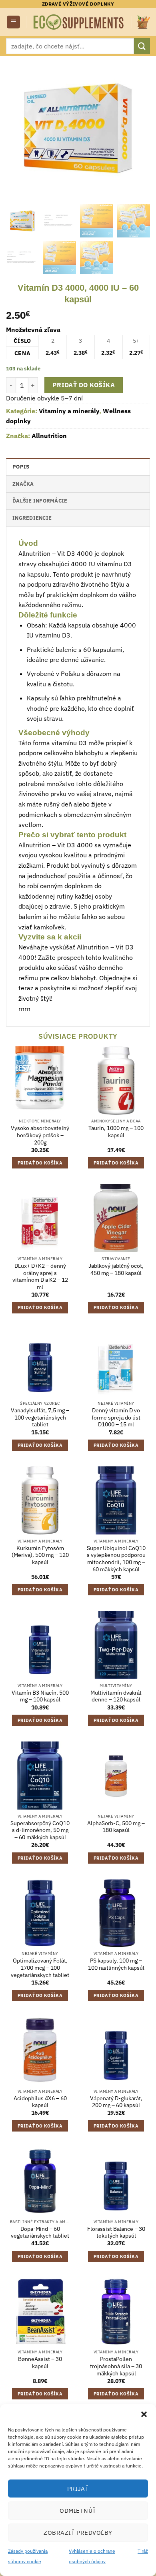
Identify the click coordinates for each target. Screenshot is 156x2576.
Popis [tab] (21, 467)
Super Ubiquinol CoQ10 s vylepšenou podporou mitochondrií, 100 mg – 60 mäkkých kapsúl (116, 1559)
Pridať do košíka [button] (40, 1163)
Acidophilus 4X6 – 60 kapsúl (40, 2102)
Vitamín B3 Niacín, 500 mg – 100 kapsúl (40, 1696)
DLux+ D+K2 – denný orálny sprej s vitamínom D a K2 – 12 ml (40, 1277)
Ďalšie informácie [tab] (40, 501)
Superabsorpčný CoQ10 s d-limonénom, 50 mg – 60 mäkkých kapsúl (40, 1830)
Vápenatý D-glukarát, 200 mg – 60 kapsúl (116, 2102)
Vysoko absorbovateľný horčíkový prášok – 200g (40, 1135)
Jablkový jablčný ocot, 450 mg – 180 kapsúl (116, 1270)
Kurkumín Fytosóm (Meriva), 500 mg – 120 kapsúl (40, 1555)
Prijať (78, 2489)
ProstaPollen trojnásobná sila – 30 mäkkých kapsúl (116, 2366)
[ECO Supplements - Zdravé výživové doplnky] (79, 22)
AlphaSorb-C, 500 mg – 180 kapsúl (116, 1827)
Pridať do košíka (84, 385)
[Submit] (142, 46)
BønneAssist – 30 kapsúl (40, 2363)
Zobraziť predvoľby (78, 2533)
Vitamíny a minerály (69, 411)
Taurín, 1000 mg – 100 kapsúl (116, 1132)
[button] (144, 2414)
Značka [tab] (23, 484)
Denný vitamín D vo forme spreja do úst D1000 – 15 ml (116, 1418)
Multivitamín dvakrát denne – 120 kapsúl (116, 1696)
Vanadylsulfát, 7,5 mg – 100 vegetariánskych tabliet (40, 1418)
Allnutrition (49, 436)
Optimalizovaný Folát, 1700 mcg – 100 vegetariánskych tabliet (40, 1968)
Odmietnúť (78, 2511)
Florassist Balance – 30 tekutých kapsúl (116, 2233)
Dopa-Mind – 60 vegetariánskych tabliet (40, 2233)
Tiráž (143, 2551)
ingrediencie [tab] (32, 518)
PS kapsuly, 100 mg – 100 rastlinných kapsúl (116, 1964)
